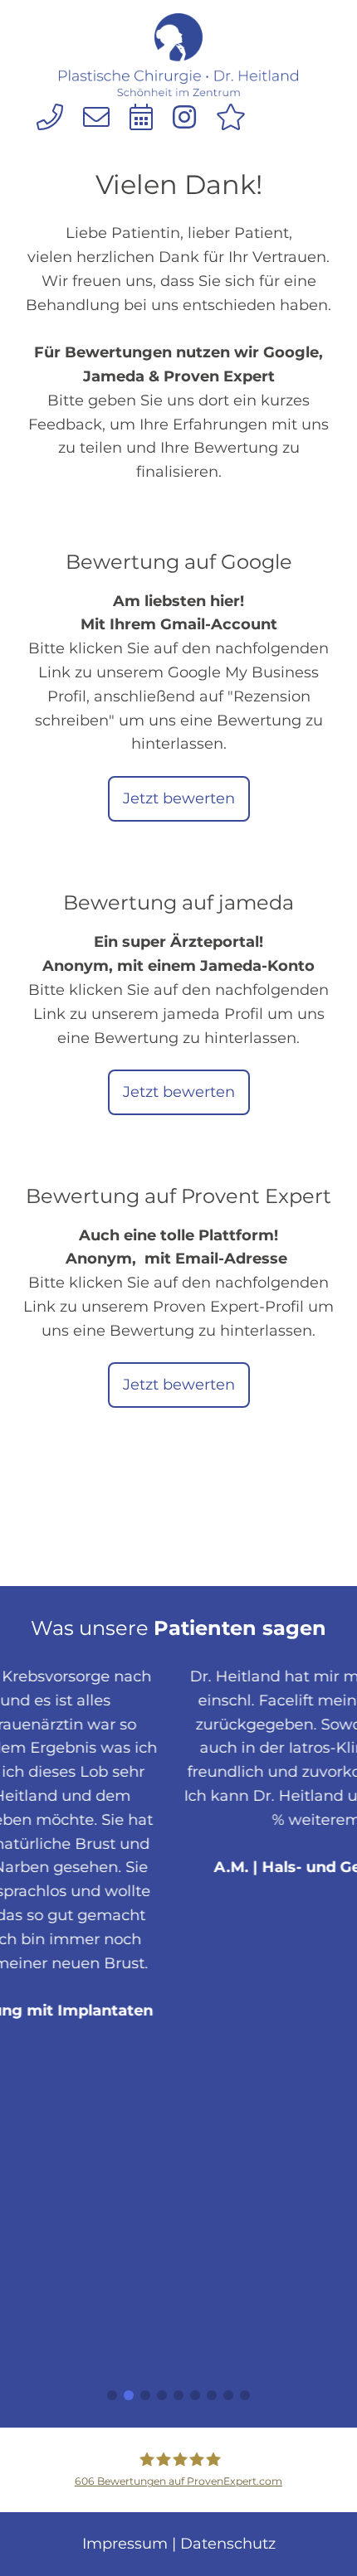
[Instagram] (184, 117)
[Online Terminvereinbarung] (141, 117)
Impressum (125, 2544)
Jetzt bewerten (179, 798)
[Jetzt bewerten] (231, 117)
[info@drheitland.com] (96, 117)
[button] (112, 2395)
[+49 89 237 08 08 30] (50, 117)
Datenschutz (228, 2544)
